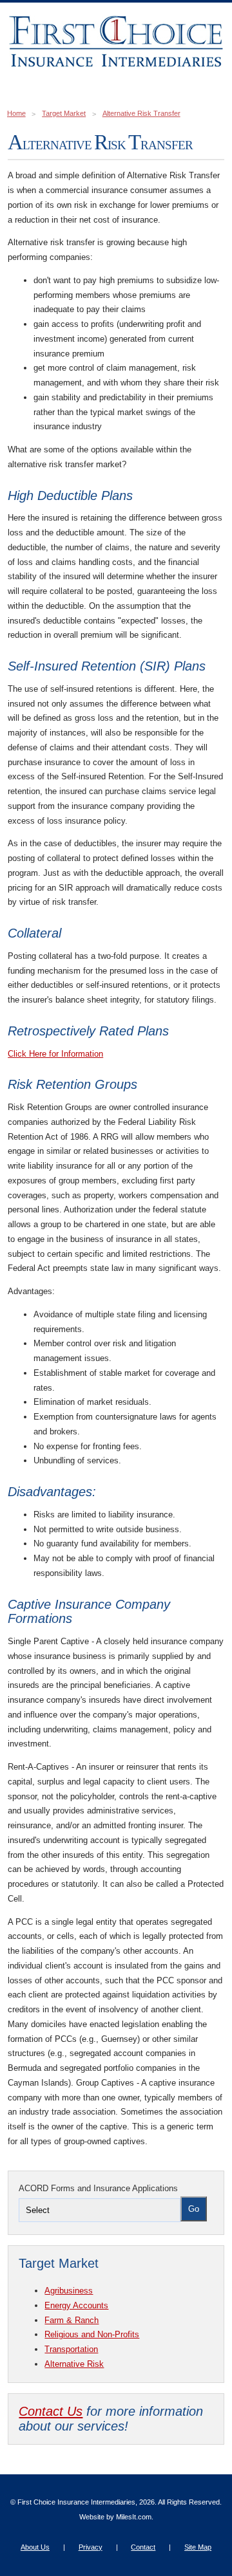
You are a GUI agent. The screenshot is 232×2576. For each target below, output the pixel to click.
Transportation (71, 2349)
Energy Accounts (76, 2305)
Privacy (91, 2547)
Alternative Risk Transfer (141, 113)
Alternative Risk (74, 2364)
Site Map (198, 2547)
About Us (35, 2547)
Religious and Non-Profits (92, 2334)
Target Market (64, 113)
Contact (143, 2547)
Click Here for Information (55, 1054)
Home (16, 113)
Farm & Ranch (72, 2320)
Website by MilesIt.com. (116, 2517)
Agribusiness (69, 2291)
